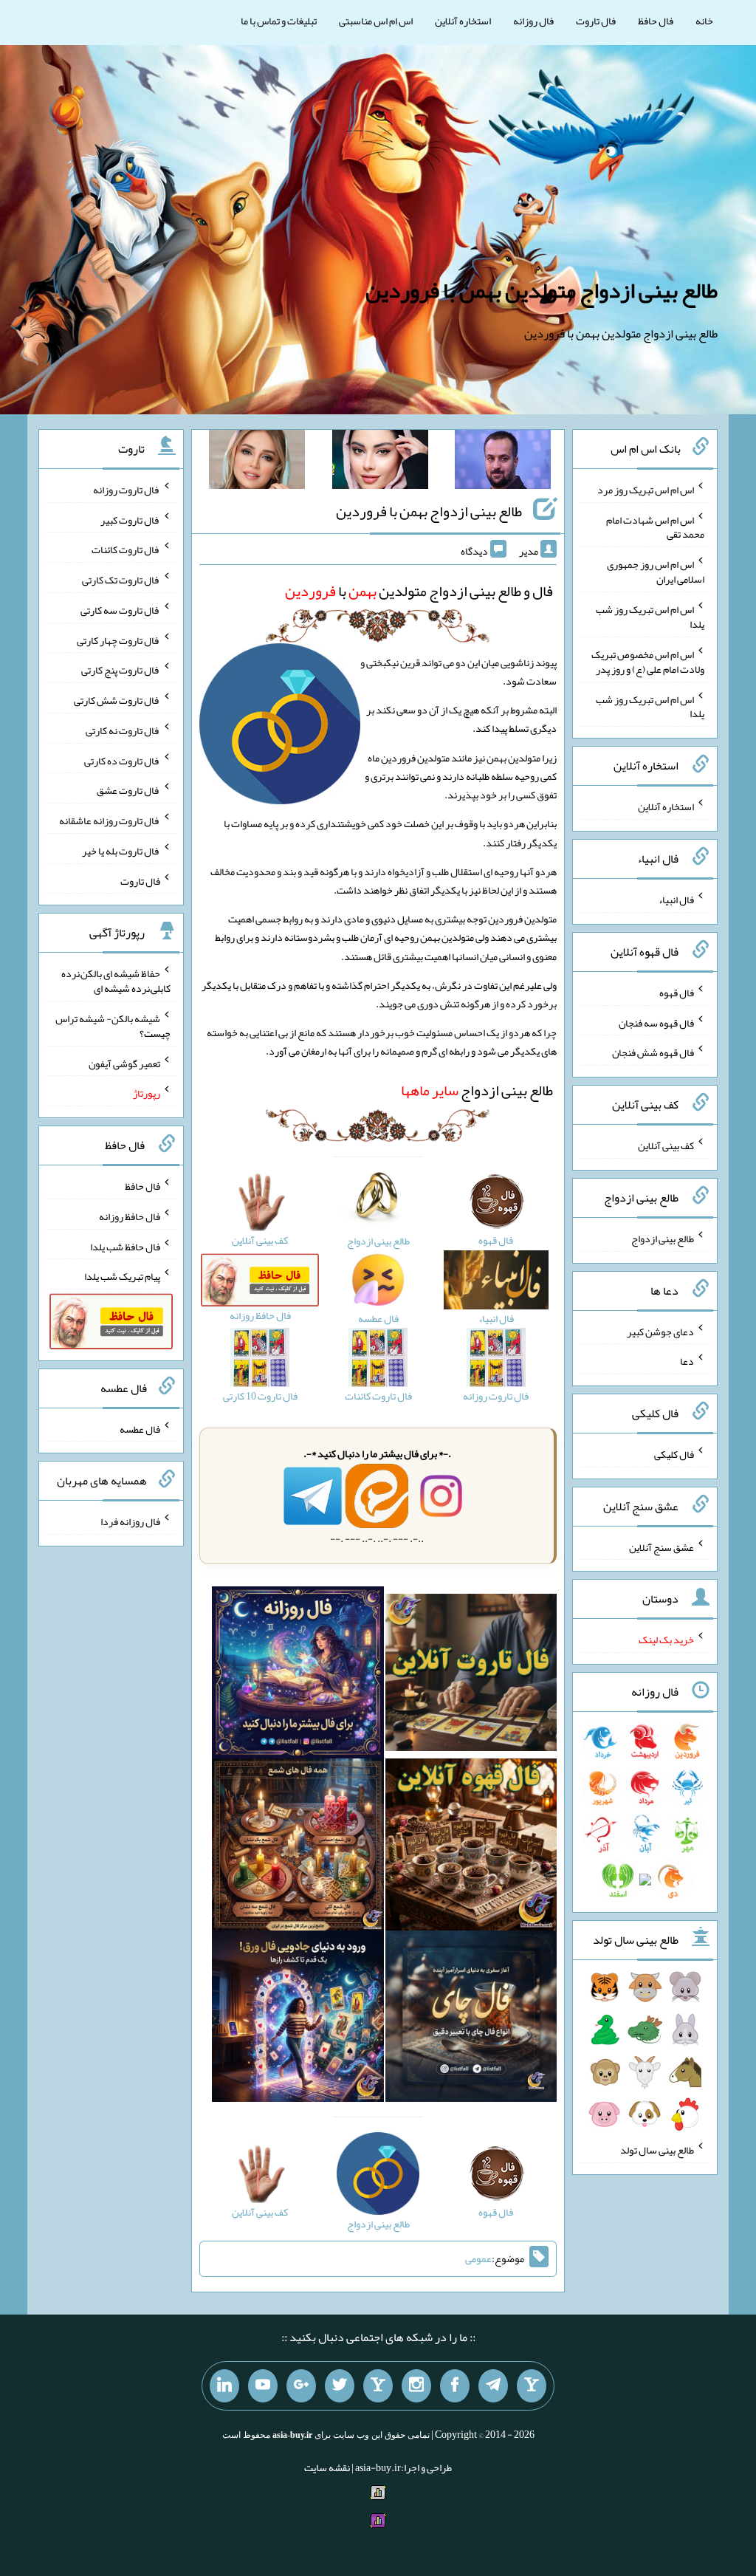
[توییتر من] (340, 2386)
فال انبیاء (676, 900)
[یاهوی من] (532, 2386)
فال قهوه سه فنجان (656, 1022)
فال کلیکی (674, 1454)
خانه (704, 21)
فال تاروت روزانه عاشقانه (110, 821)
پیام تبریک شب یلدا (122, 1276)
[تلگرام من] (493, 2386)
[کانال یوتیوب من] (263, 2386)
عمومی (478, 2259)
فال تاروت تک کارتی (121, 580)
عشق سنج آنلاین (661, 1546)
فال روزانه (533, 21)
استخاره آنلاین (463, 21)
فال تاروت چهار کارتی (118, 640)
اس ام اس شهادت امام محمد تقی (655, 527)
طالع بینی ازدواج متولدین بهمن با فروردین (542, 290)
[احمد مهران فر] (503, 462)
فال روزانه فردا (130, 1521)
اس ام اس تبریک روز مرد (646, 490)
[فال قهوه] (471, 1848)
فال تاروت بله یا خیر (121, 851)
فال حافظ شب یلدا (125, 1246)
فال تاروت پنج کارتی (121, 670)
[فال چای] (471, 2019)
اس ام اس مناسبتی (376, 21)
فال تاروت (596, 21)
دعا (687, 1361)
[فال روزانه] (298, 1676)
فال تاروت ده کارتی (122, 760)
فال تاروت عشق (128, 790)
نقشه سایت (327, 2467)
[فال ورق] (298, 2019)
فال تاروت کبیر (130, 519)
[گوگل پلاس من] (301, 2386)
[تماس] (378, 2386)
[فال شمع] (298, 1848)
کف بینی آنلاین (666, 1145)
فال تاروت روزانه (127, 490)
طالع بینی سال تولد (657, 2150)
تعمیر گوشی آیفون (124, 1063)
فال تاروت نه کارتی (123, 730)
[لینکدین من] (224, 2386)
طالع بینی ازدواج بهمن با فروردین (429, 511)
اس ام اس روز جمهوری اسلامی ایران (656, 572)
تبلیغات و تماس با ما (279, 21)
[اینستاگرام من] (416, 2386)
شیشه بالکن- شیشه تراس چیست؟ (113, 1026)
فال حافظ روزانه (130, 1216)
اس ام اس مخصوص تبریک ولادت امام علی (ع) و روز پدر (648, 662)
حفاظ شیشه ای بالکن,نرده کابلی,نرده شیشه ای (116, 981)
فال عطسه (140, 1428)
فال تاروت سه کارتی (120, 610)
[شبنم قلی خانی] (257, 462)
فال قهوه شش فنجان (653, 1052)
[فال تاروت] (471, 1676)
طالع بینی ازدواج (477, 1090)
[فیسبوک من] (455, 2386)
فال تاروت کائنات (126, 549)
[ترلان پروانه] (380, 462)
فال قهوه (677, 993)
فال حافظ (656, 21)
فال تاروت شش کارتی (117, 700)
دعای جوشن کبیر (660, 1331)
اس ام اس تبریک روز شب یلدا (650, 617)
